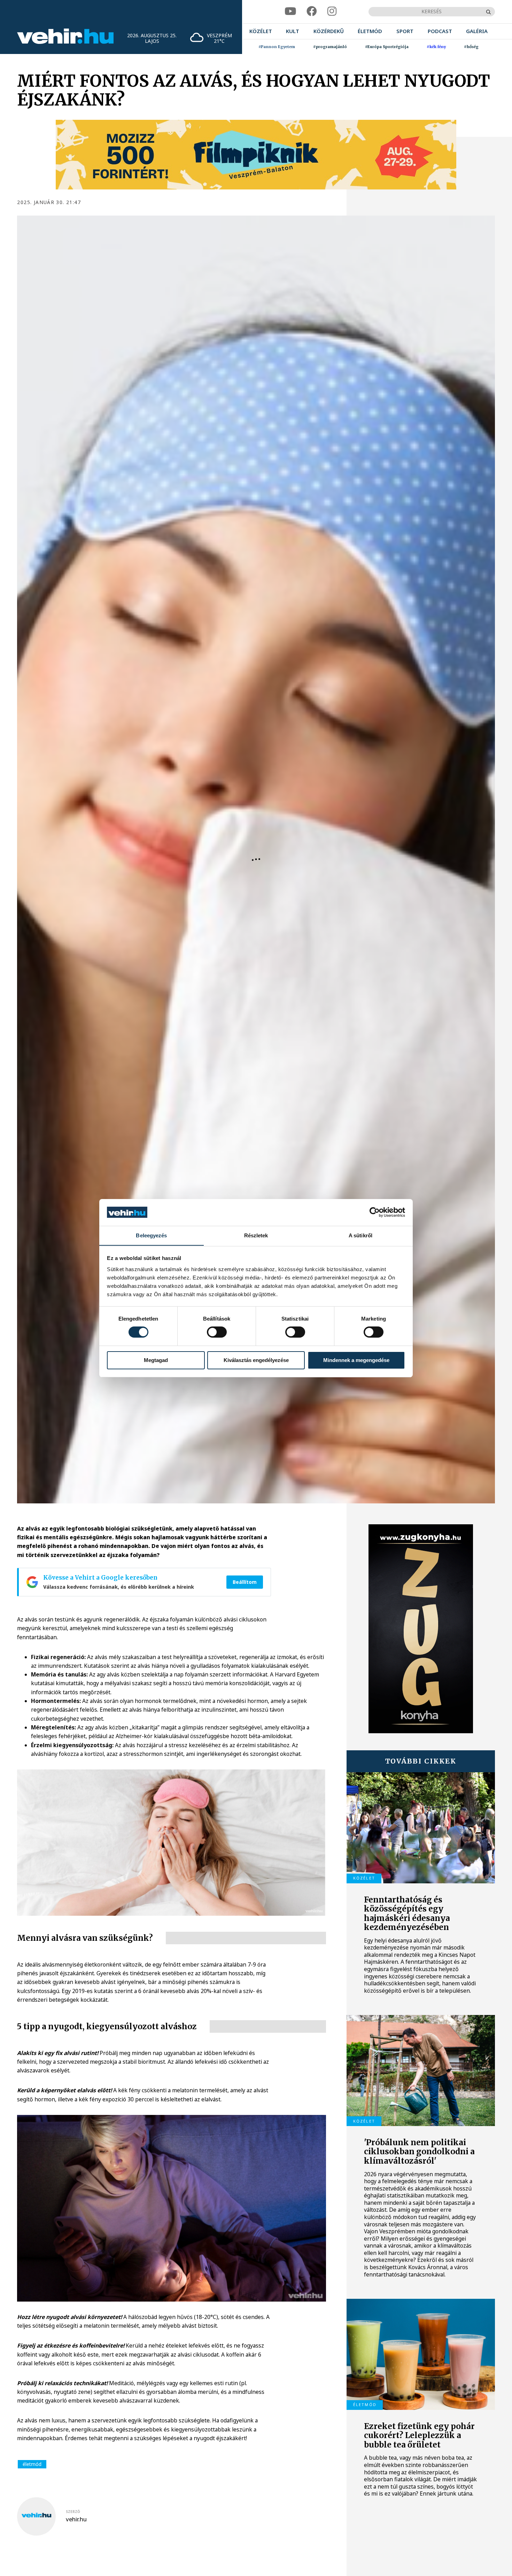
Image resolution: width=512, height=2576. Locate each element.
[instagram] (332, 11)
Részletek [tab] (256, 1235)
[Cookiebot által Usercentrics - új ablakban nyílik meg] (375, 1212)
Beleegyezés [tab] (151, 1235)
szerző (73, 2512)
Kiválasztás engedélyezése (256, 1360)
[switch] (217, 1332)
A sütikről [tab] (360, 1235)
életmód (32, 2464)
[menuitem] (261, 32)
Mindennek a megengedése (356, 1360)
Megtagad (156, 1360)
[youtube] (290, 11)
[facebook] (312, 11)
